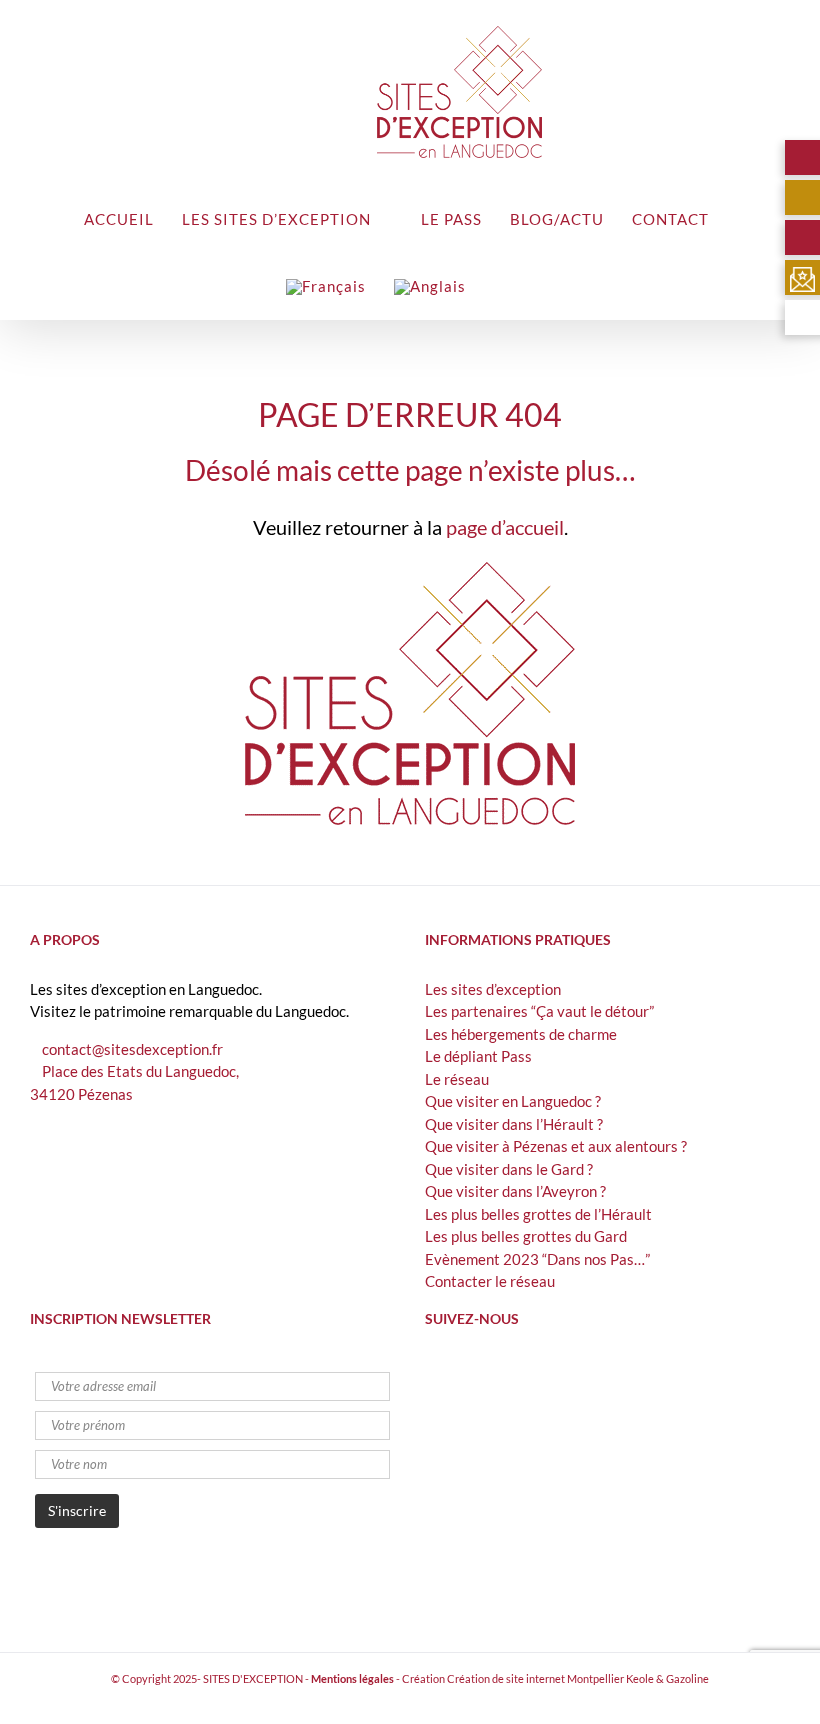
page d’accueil (505, 527)
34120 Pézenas (81, 1094)
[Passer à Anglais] (430, 285)
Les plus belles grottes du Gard (526, 1236)
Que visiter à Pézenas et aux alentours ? (556, 1146)
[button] (500, 285)
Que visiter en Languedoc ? (513, 1101)
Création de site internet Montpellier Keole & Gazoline (578, 1678)
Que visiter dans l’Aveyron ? (515, 1191)
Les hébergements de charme (521, 1034)
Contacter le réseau (490, 1281)
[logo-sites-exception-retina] (410, 569)
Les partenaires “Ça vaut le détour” (539, 1011)
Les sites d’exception (493, 989)
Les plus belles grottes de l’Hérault (538, 1214)
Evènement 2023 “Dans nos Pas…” (537, 1259)
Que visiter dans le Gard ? (509, 1169)
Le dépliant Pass (478, 1056)
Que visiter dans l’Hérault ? (514, 1124)
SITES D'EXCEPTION (253, 1678)
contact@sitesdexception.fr (132, 1049)
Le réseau (457, 1079)
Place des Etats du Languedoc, (140, 1071)
